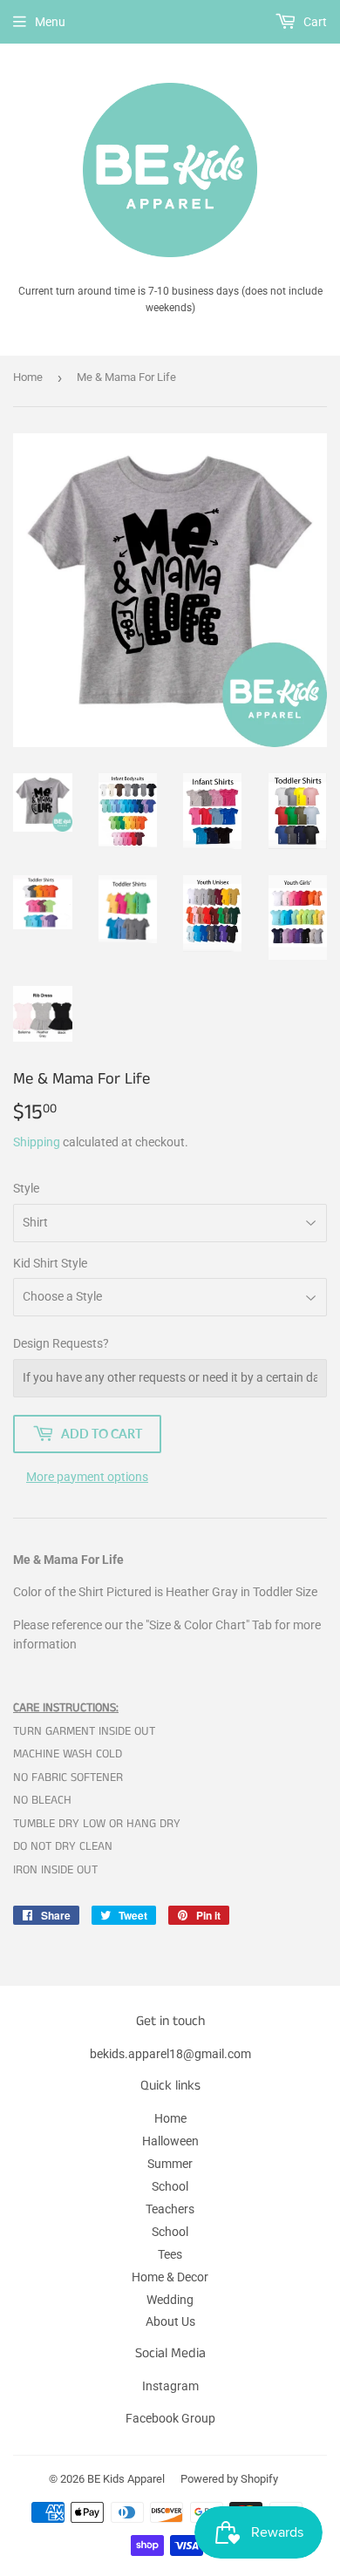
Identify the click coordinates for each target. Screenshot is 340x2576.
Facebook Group (170, 2418)
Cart (314, 22)
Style (26, 1188)
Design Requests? (61, 1343)
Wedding (170, 2300)
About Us (170, 2321)
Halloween (170, 2141)
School (170, 2186)
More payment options (87, 1477)
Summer (170, 2164)
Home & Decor (170, 2277)
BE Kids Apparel (126, 2479)
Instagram (170, 2386)
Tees (170, 2254)
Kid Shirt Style (50, 1263)
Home (28, 377)
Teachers (170, 2209)
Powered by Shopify (229, 2479)
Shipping (37, 1142)
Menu (50, 22)
